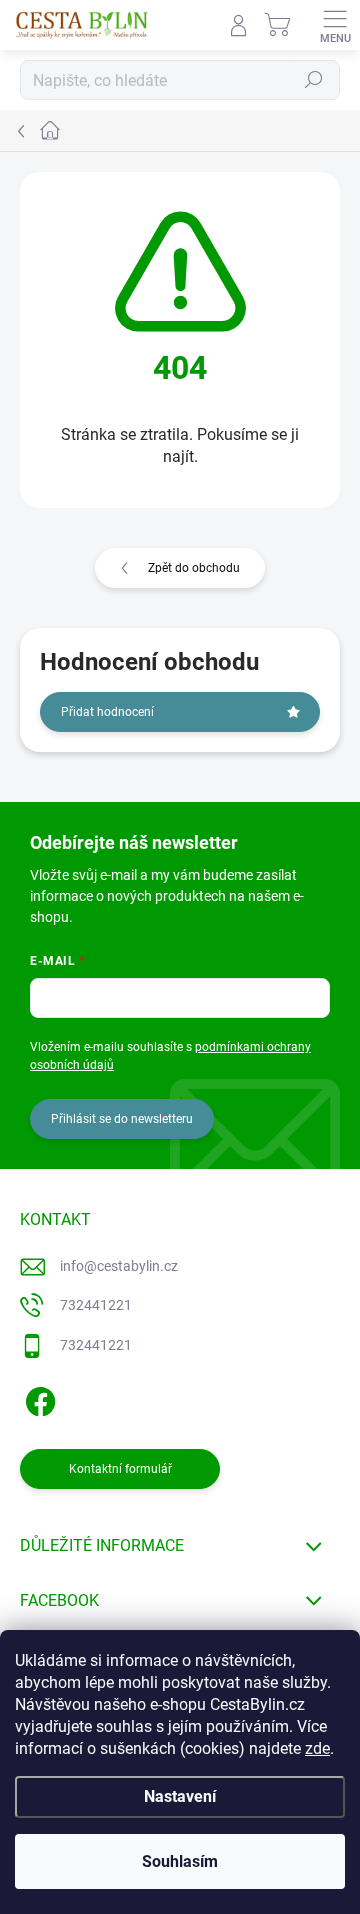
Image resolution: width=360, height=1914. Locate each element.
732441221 (96, 1305)
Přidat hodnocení (107, 712)
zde (317, 1748)
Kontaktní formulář (120, 1469)
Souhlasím (180, 1861)
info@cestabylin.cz (119, 1266)
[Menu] (335, 25)
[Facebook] (37, 1398)
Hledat (314, 80)
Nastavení (180, 1796)
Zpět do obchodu (194, 568)
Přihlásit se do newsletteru (122, 1119)
